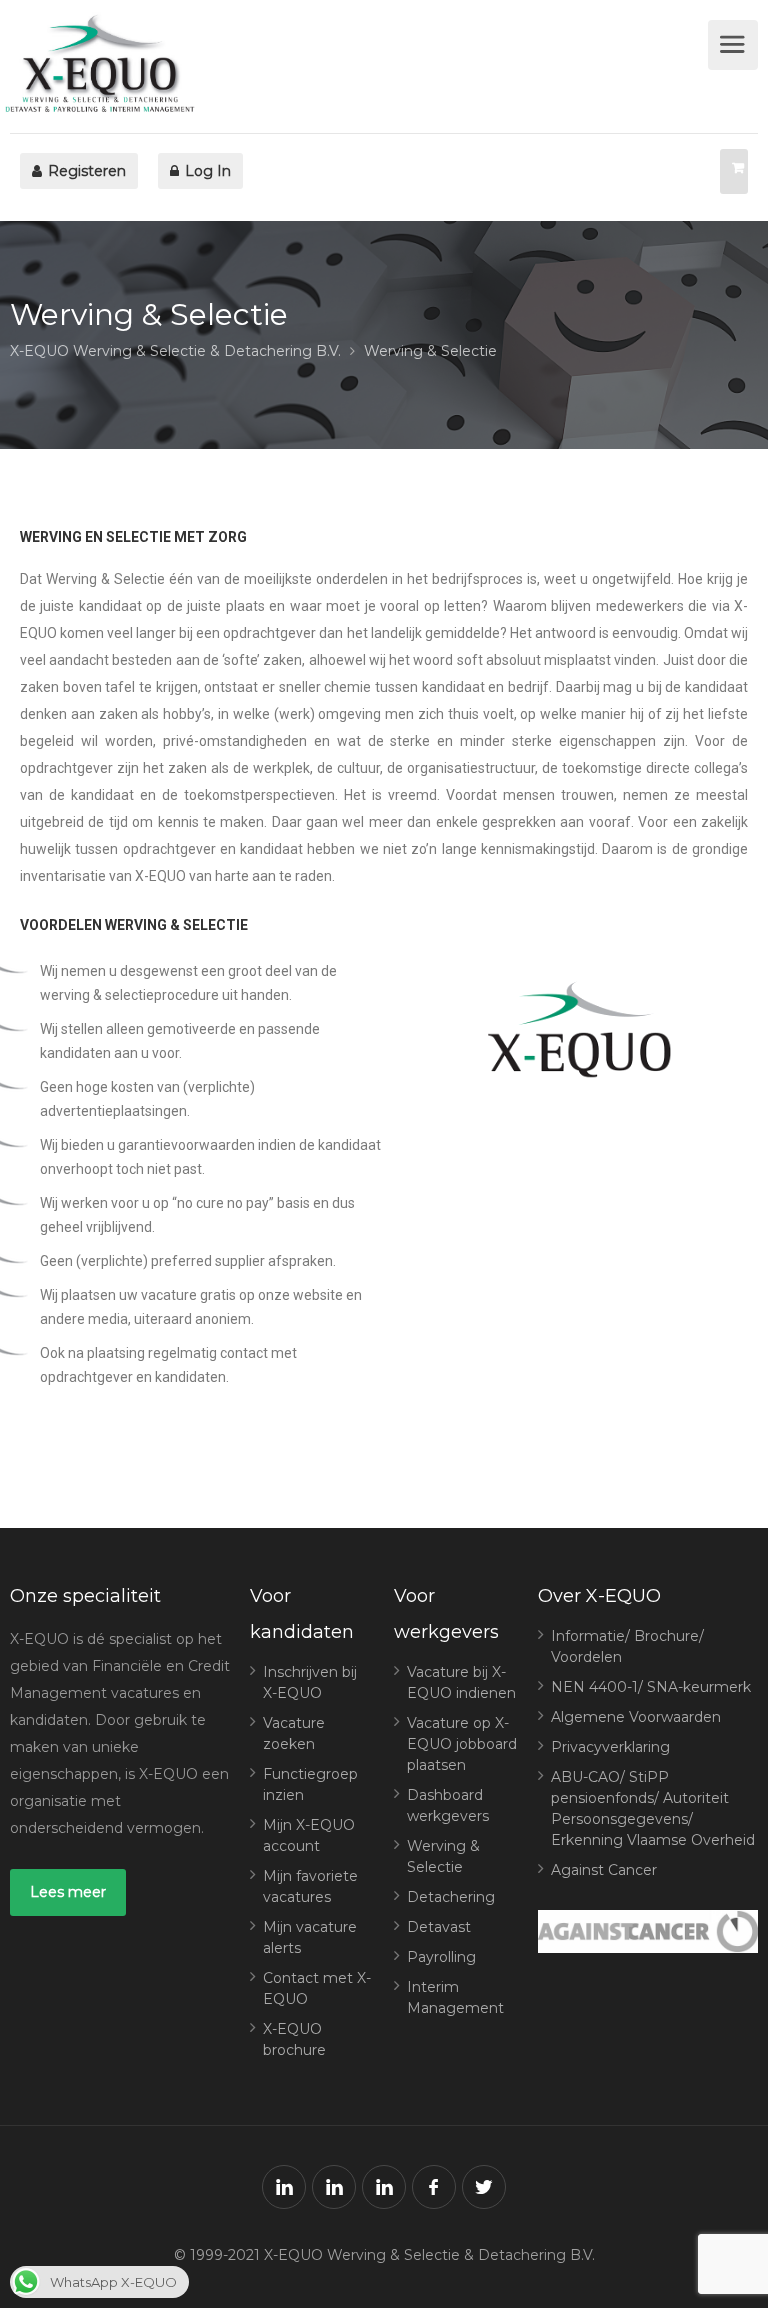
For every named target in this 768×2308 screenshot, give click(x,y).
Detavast (439, 1927)
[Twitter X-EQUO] (484, 2187)
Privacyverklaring (610, 1747)
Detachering (451, 1897)
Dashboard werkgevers (448, 1805)
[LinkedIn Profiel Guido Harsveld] (384, 2187)
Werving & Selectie (443, 1856)
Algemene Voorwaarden (636, 1717)
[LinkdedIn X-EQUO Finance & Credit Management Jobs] (284, 2187)
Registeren (85, 171)
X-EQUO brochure (294, 2039)
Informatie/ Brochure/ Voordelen (627, 1646)
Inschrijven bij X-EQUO (310, 1682)
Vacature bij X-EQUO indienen (461, 1682)
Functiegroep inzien (310, 1784)
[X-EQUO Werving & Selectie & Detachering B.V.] (356, 66)
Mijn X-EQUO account (309, 1835)
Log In (206, 171)
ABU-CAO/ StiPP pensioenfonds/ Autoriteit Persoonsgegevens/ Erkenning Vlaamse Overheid (653, 1808)
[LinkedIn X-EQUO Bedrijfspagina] (334, 2187)
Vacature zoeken (294, 1733)
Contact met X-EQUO (317, 1988)
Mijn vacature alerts (310, 1937)
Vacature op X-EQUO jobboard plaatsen (462, 1744)
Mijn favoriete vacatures (310, 1886)
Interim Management (455, 1997)
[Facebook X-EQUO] (434, 2187)
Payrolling (441, 1957)
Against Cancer (604, 1870)
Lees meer (68, 1892)
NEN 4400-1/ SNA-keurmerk (651, 1687)
